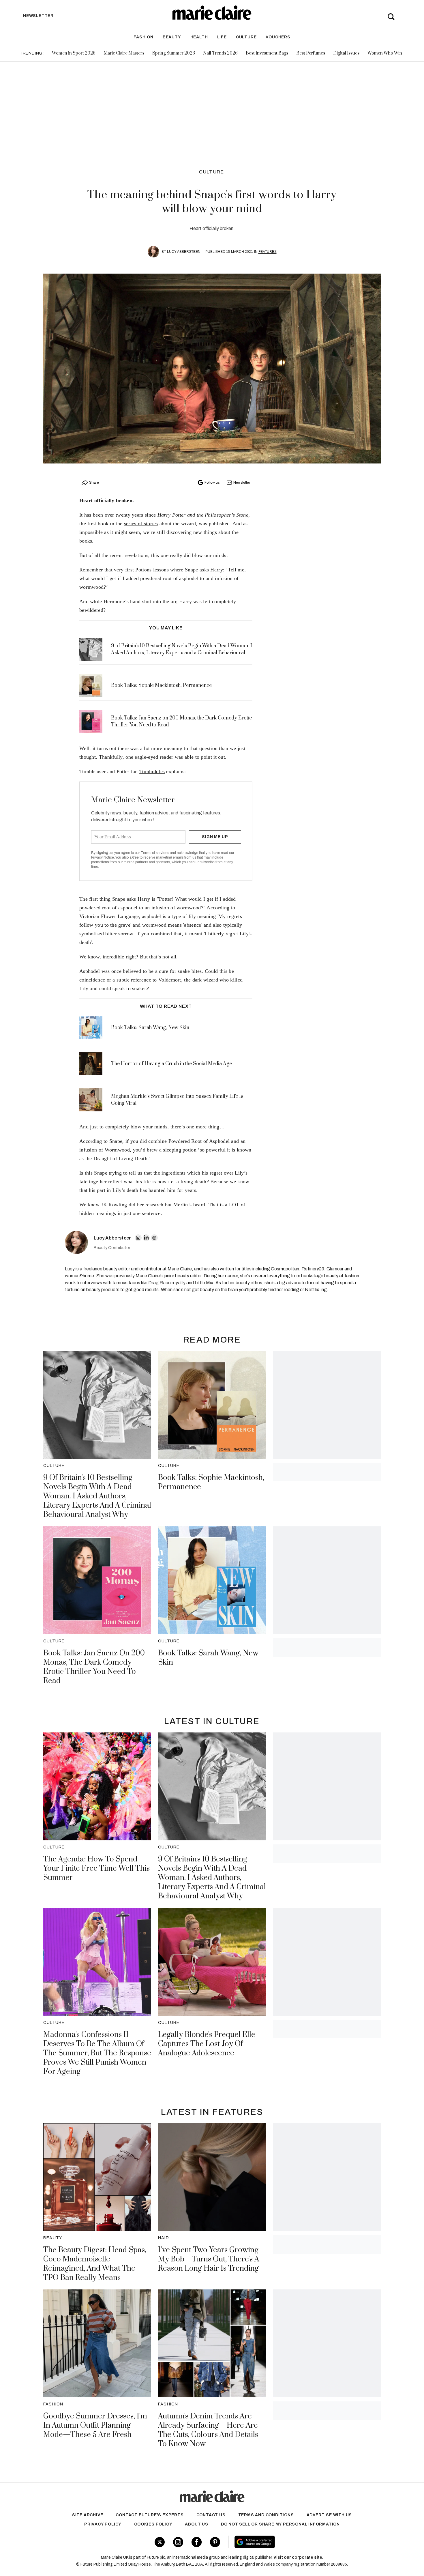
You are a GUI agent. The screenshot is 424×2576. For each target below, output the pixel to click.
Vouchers (278, 37)
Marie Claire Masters (124, 53)
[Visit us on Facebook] (197, 2542)
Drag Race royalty (167, 1283)
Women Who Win (385, 53)
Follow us (212, 483)
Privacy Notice (103, 857)
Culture (246, 37)
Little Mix (204, 1283)
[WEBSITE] (154, 1238)
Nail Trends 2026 (220, 53)
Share (94, 483)
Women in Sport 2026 (74, 53)
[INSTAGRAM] (138, 1238)
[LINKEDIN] (146, 1238)
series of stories (141, 524)
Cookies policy (153, 2524)
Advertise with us (329, 2515)
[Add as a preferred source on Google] (291, 2542)
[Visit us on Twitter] (160, 2542)
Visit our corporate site (298, 2557)
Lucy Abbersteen (184, 252)
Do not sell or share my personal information (280, 2524)
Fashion (143, 37)
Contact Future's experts (150, 2515)
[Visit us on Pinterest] (215, 2542)
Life (222, 37)
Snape (192, 570)
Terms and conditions (266, 2515)
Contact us (211, 2515)
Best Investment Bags (267, 53)
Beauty (172, 37)
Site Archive (88, 2515)
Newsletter (242, 483)
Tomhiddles (152, 771)
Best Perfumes (311, 53)
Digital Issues (346, 53)
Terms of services (155, 853)
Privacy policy (103, 2524)
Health (199, 37)
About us (196, 2524)
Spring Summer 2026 (174, 53)
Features (268, 252)
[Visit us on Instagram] (178, 2542)
